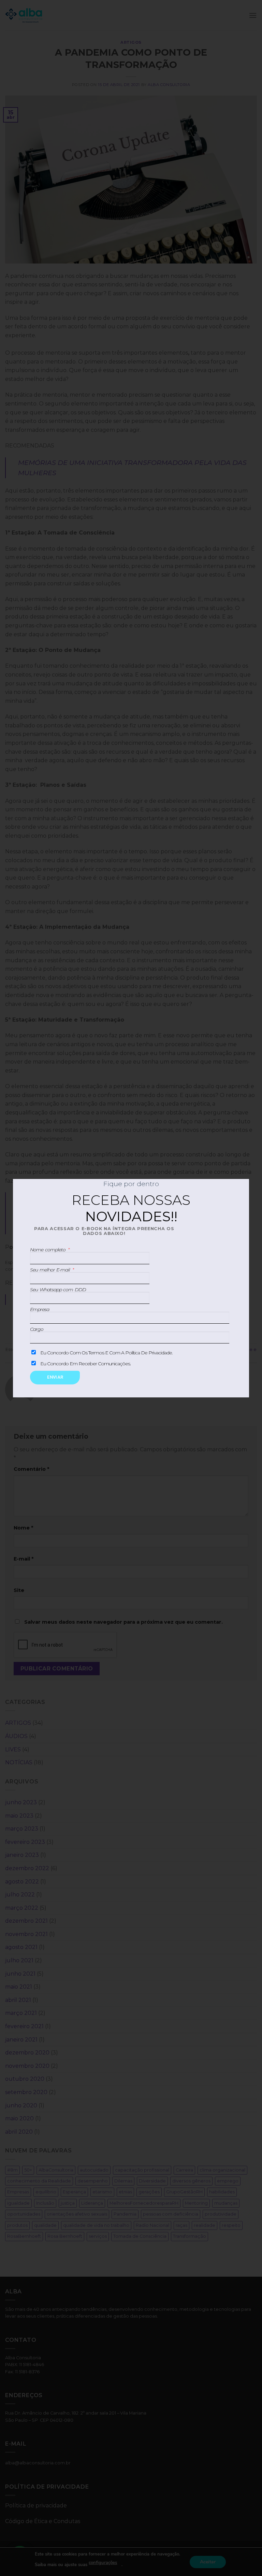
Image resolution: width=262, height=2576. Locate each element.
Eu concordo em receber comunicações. (85, 1364)
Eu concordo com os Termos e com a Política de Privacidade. (106, 1353)
